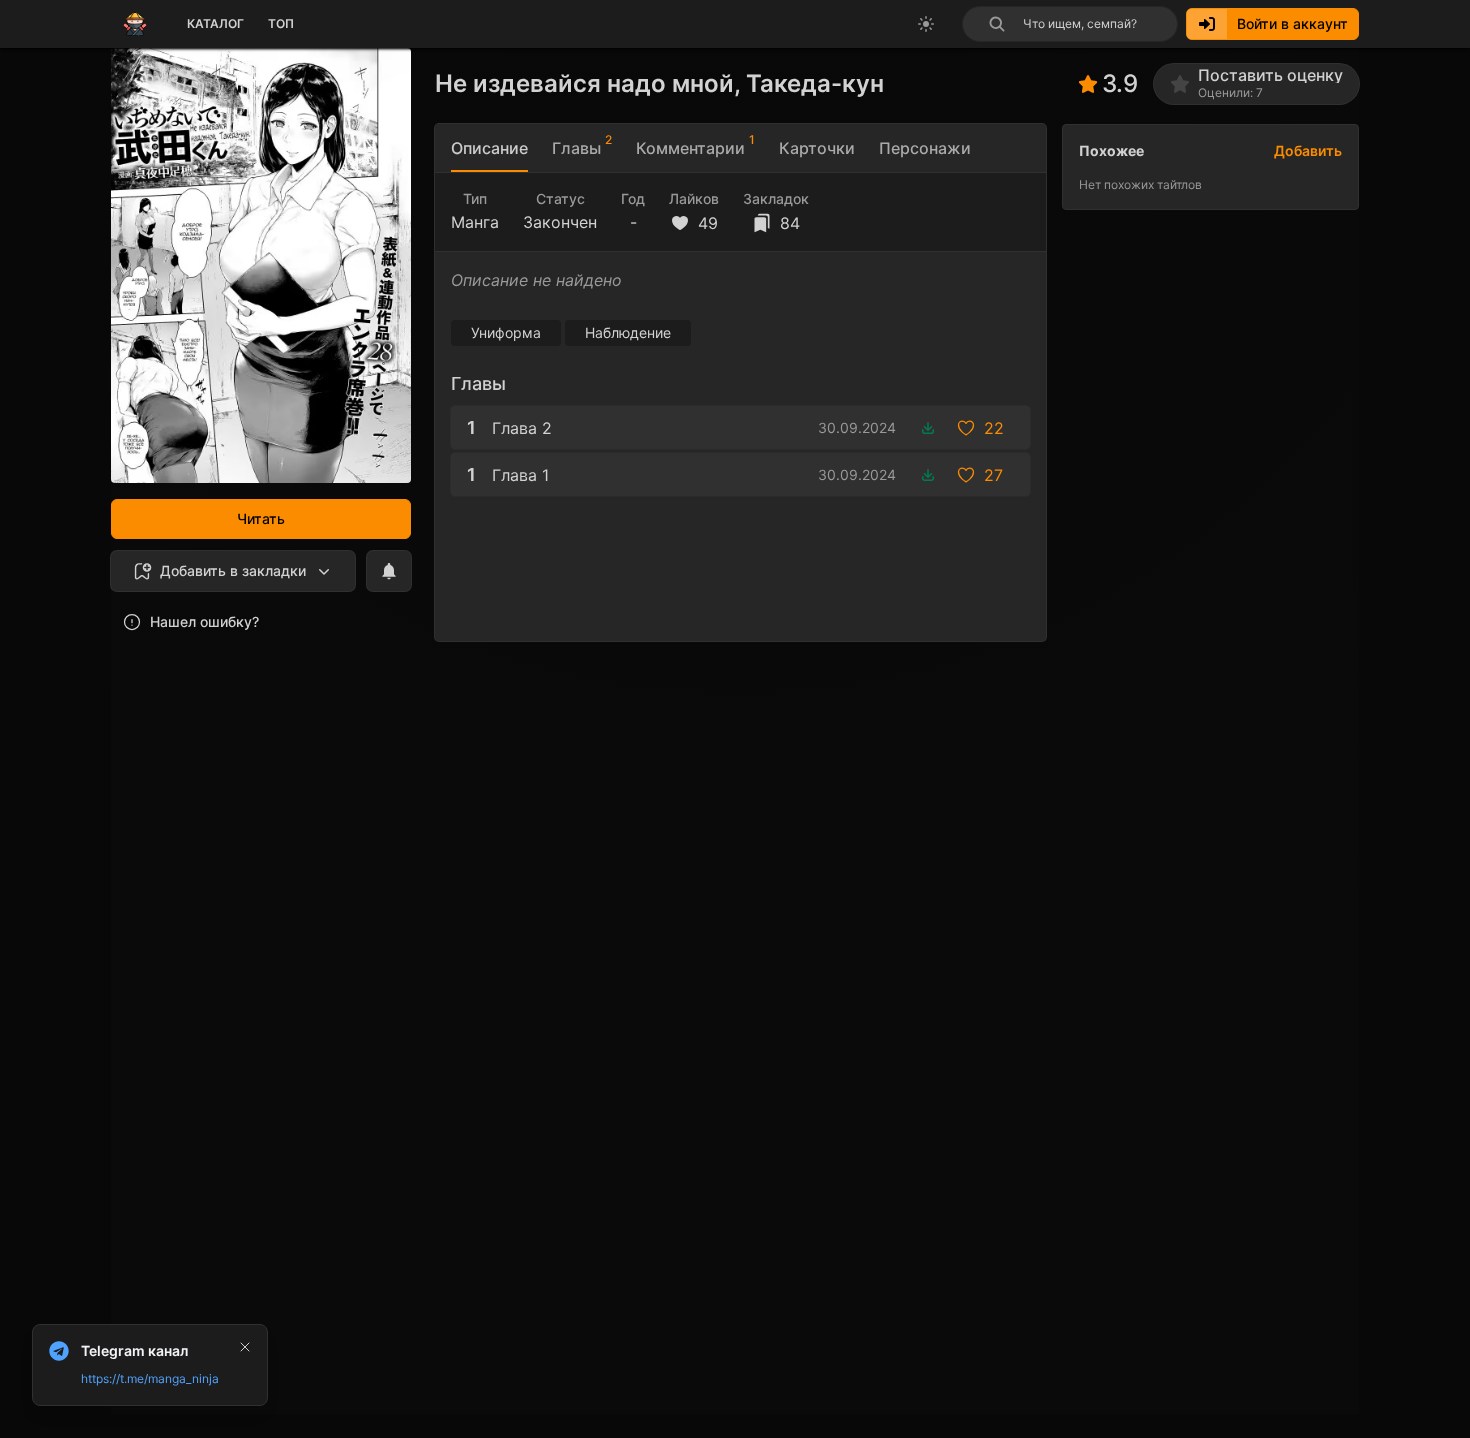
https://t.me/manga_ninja (150, 1378)
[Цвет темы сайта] (926, 24)
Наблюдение (628, 332)
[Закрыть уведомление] (245, 1347)
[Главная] (135, 24)
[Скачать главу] (928, 428)
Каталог (215, 23)
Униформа (506, 332)
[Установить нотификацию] (389, 571)
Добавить (1308, 150)
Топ (281, 23)
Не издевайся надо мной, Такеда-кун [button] (659, 83)
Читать (261, 518)
